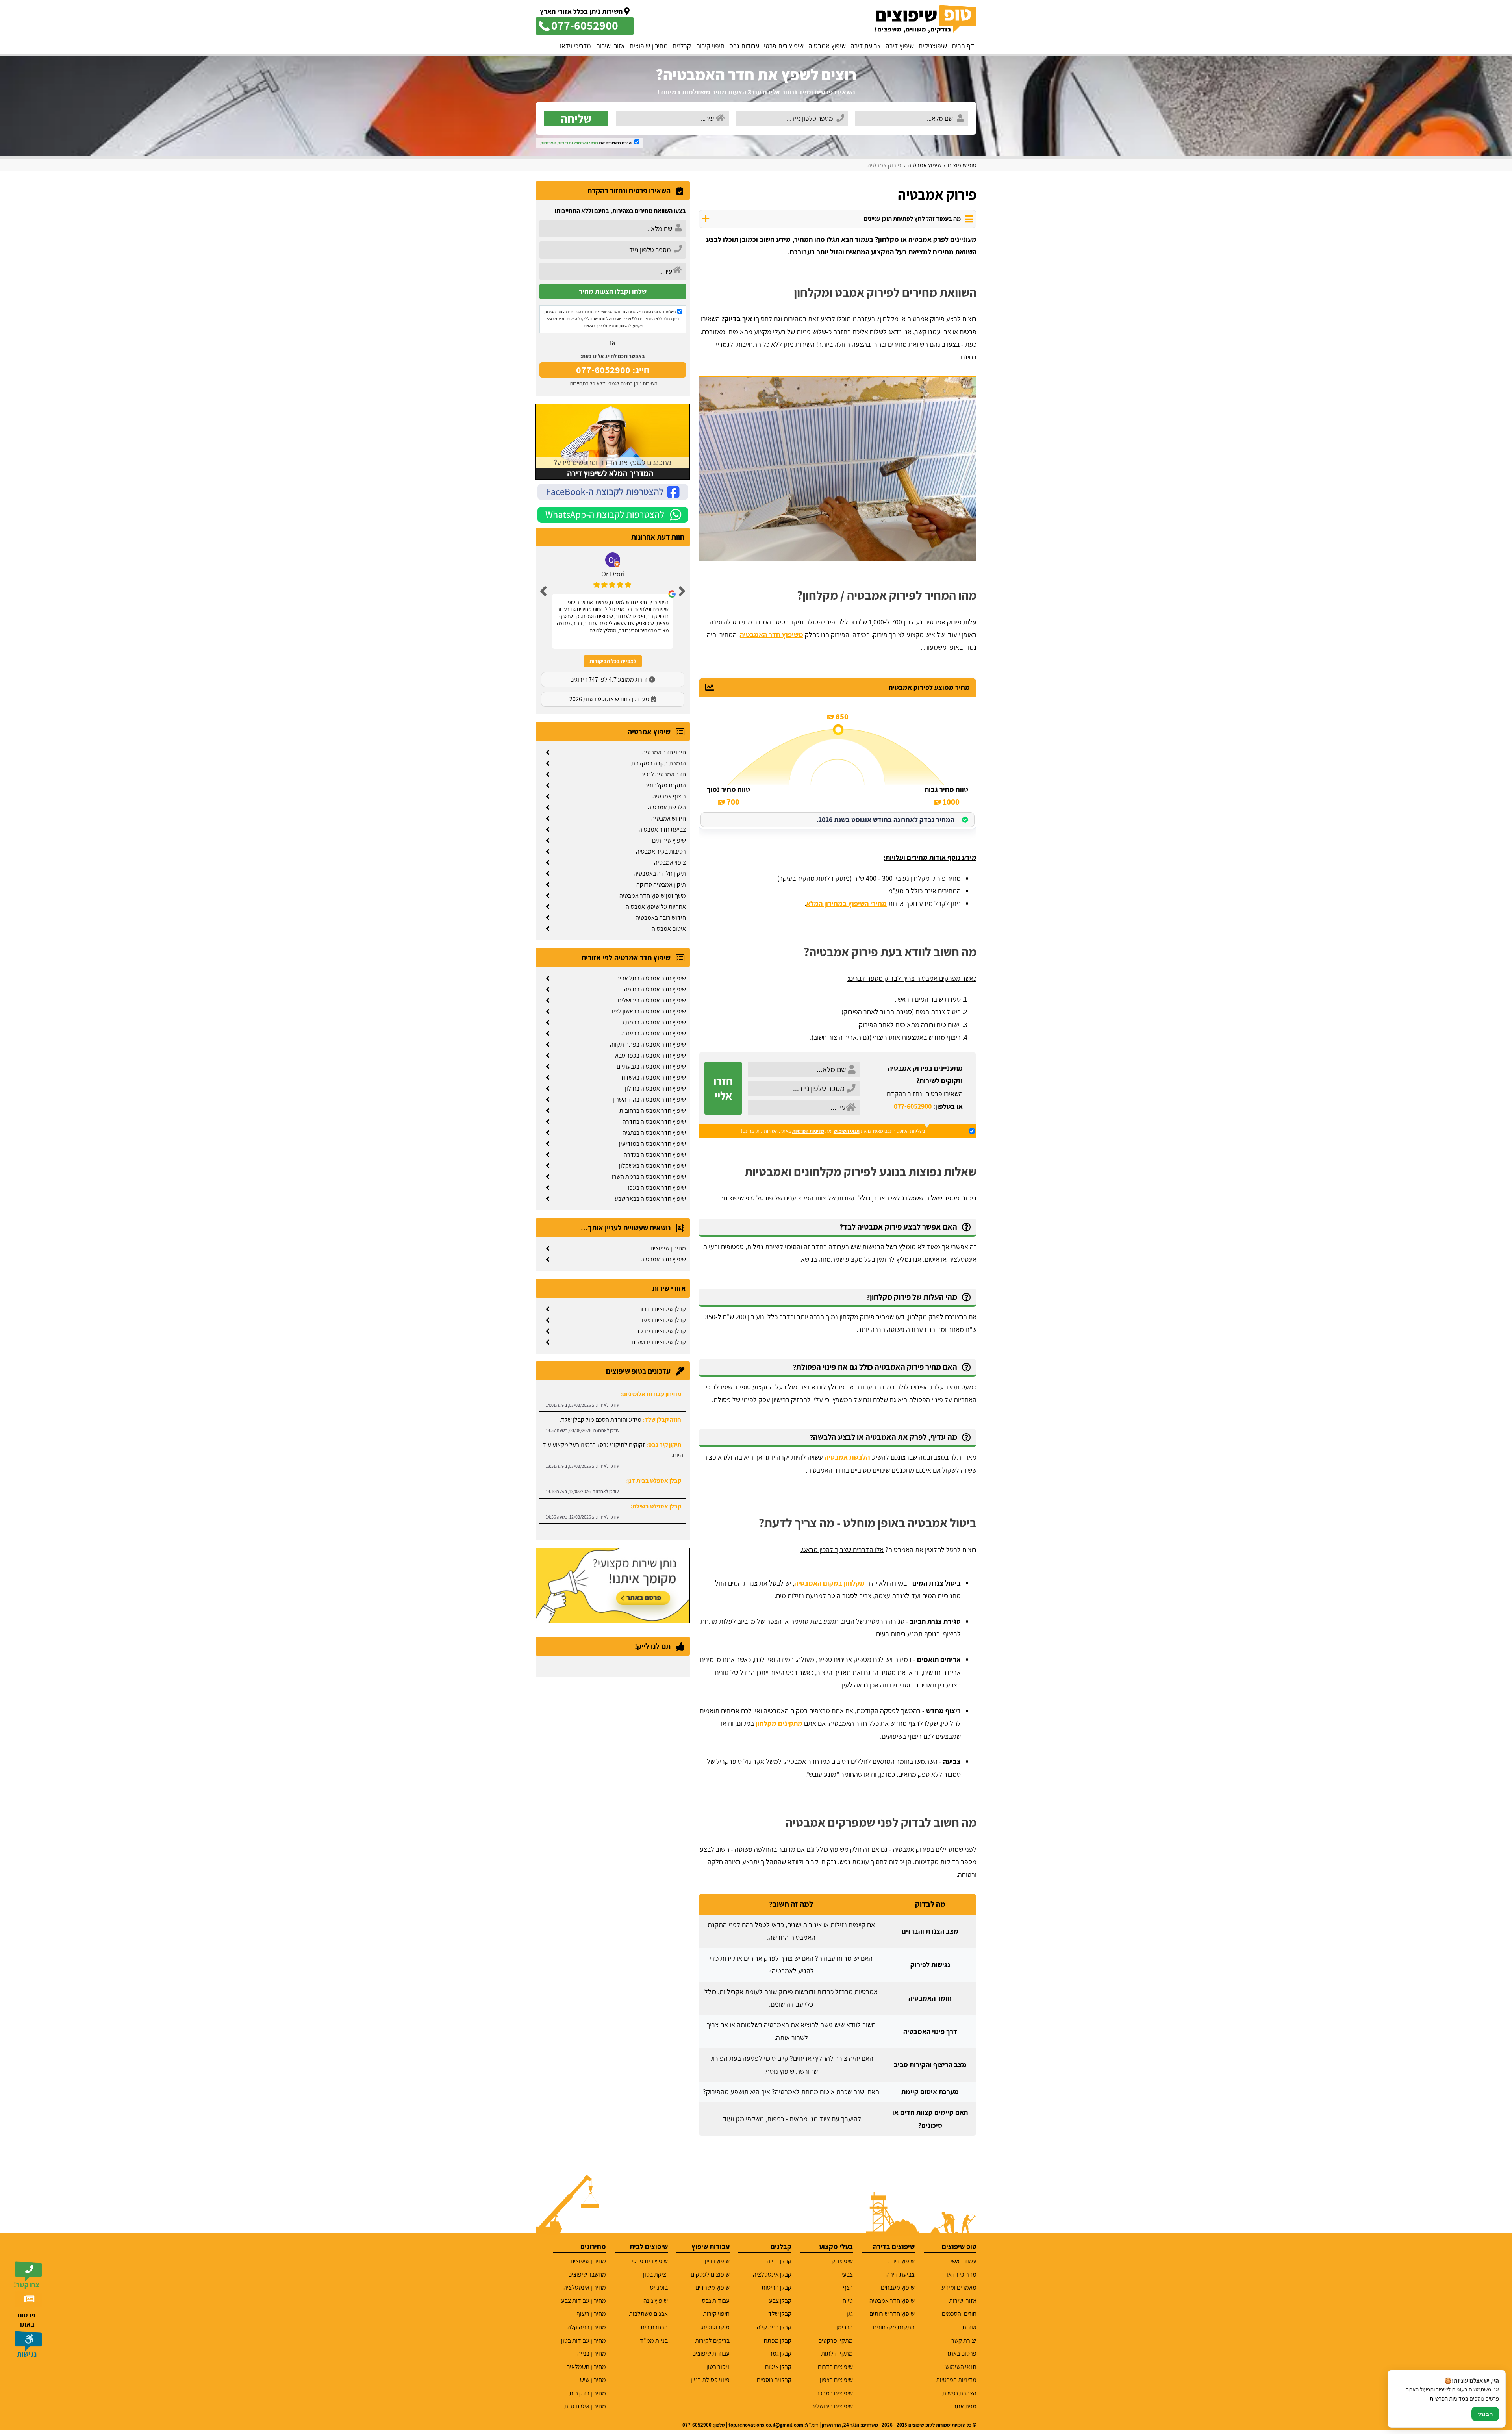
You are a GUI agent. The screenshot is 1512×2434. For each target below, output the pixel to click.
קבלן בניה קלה (774, 2327)
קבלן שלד (780, 2314)
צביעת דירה (866, 46)
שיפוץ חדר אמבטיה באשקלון (652, 1166)
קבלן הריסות (776, 2287)
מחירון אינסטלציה (585, 2287)
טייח (848, 2301)
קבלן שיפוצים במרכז (662, 1331)
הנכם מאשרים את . (586, 143)
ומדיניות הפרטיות (557, 143)
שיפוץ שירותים (669, 840)
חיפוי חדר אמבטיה (664, 752)
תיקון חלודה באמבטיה (660, 873)
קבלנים (682, 46)
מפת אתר (965, 2406)
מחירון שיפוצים (649, 46)
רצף (848, 2287)
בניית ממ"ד (654, 2340)
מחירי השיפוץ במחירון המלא (846, 903)
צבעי (847, 2274)
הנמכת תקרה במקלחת (659, 763)
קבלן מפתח (777, 2340)
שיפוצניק (842, 2261)
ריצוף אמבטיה (669, 796)
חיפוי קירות (710, 46)
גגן (850, 2314)
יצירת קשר (964, 2340)
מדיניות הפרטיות (808, 1131)
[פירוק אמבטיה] (838, 469)
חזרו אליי (723, 1088)
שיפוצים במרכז (835, 2393)
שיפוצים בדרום (835, 2367)
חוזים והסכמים (959, 2314)
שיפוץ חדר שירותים (892, 2314)
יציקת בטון (655, 2274)
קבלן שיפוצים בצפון (663, 1320)
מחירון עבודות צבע (584, 2301)
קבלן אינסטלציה (772, 2274)
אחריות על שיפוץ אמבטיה (656, 907)
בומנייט (659, 2287)
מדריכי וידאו (575, 46)
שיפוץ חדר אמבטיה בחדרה (654, 1122)
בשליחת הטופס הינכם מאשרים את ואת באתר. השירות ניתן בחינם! (833, 1131)
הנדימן (845, 2327)
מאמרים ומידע (959, 2287)
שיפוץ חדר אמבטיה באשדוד (653, 1077)
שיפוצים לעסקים (710, 2274)
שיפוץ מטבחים (898, 2287)
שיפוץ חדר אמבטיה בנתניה (654, 1133)
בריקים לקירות (712, 2340)
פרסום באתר (961, 2353)
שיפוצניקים (933, 46)
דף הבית (963, 46)
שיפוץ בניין (717, 2261)
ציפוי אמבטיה (670, 862)
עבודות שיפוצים (711, 2353)
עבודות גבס (744, 46)
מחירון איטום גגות (585, 2406)
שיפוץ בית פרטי (784, 46)
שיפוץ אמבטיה (827, 46)
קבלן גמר (780, 2353)
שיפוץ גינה (656, 2301)
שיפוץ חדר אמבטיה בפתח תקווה (648, 1044)
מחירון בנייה (592, 2353)
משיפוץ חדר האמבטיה (772, 634)
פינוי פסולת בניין (710, 2380)
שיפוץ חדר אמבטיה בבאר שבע (650, 1199)
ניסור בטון (718, 2367)
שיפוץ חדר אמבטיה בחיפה (655, 989)
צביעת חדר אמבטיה (662, 829)
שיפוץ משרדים (712, 2287)
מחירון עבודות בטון (584, 2340)
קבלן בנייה (779, 2261)
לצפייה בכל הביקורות (613, 661)
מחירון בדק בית (588, 2393)
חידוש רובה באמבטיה (661, 918)
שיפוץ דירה (900, 46)
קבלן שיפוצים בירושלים (659, 1342)
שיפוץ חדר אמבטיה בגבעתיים (651, 1066)
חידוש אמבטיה (669, 818)
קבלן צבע (780, 2301)
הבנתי (1485, 2414)
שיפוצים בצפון (836, 2380)
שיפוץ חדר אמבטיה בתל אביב (651, 978)
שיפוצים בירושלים (832, 2406)
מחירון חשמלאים (586, 2367)
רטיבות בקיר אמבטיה (661, 851)
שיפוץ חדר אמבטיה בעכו (657, 1188)
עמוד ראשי (964, 2261)
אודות (969, 2327)
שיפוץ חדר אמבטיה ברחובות (653, 1110)
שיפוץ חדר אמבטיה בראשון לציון (648, 1011)
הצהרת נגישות (959, 2393)
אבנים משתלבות (648, 2314)
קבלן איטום (778, 2367)
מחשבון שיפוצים (587, 2274)
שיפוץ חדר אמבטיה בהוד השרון (649, 1099)
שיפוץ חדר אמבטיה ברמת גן (653, 1022)
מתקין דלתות (837, 2353)
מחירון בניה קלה (587, 2327)
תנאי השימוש (586, 143)
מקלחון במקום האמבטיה (829, 1583)
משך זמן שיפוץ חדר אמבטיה (653, 896)
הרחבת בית (654, 2327)
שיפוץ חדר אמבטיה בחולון (655, 1088)
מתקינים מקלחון (779, 1723)
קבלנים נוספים (774, 2380)
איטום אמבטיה (669, 929)
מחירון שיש (593, 2380)
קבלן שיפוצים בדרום (662, 1309)
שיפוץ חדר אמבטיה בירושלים (652, 1000)
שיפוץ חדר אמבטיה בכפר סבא (650, 1055)
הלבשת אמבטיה (847, 1457)
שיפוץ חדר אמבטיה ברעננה (654, 1033)
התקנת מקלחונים (665, 785)
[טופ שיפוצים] (926, 19)
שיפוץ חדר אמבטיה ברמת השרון (648, 1177)
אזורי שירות (610, 46)
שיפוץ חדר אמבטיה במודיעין (652, 1144)
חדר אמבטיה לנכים (663, 774)
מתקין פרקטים (836, 2340)
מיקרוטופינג (715, 2327)
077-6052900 (913, 1106)
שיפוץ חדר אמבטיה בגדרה (655, 1155)
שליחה (576, 118)
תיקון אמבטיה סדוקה (661, 885)
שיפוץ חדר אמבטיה (663, 1259)
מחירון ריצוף (591, 2314)
